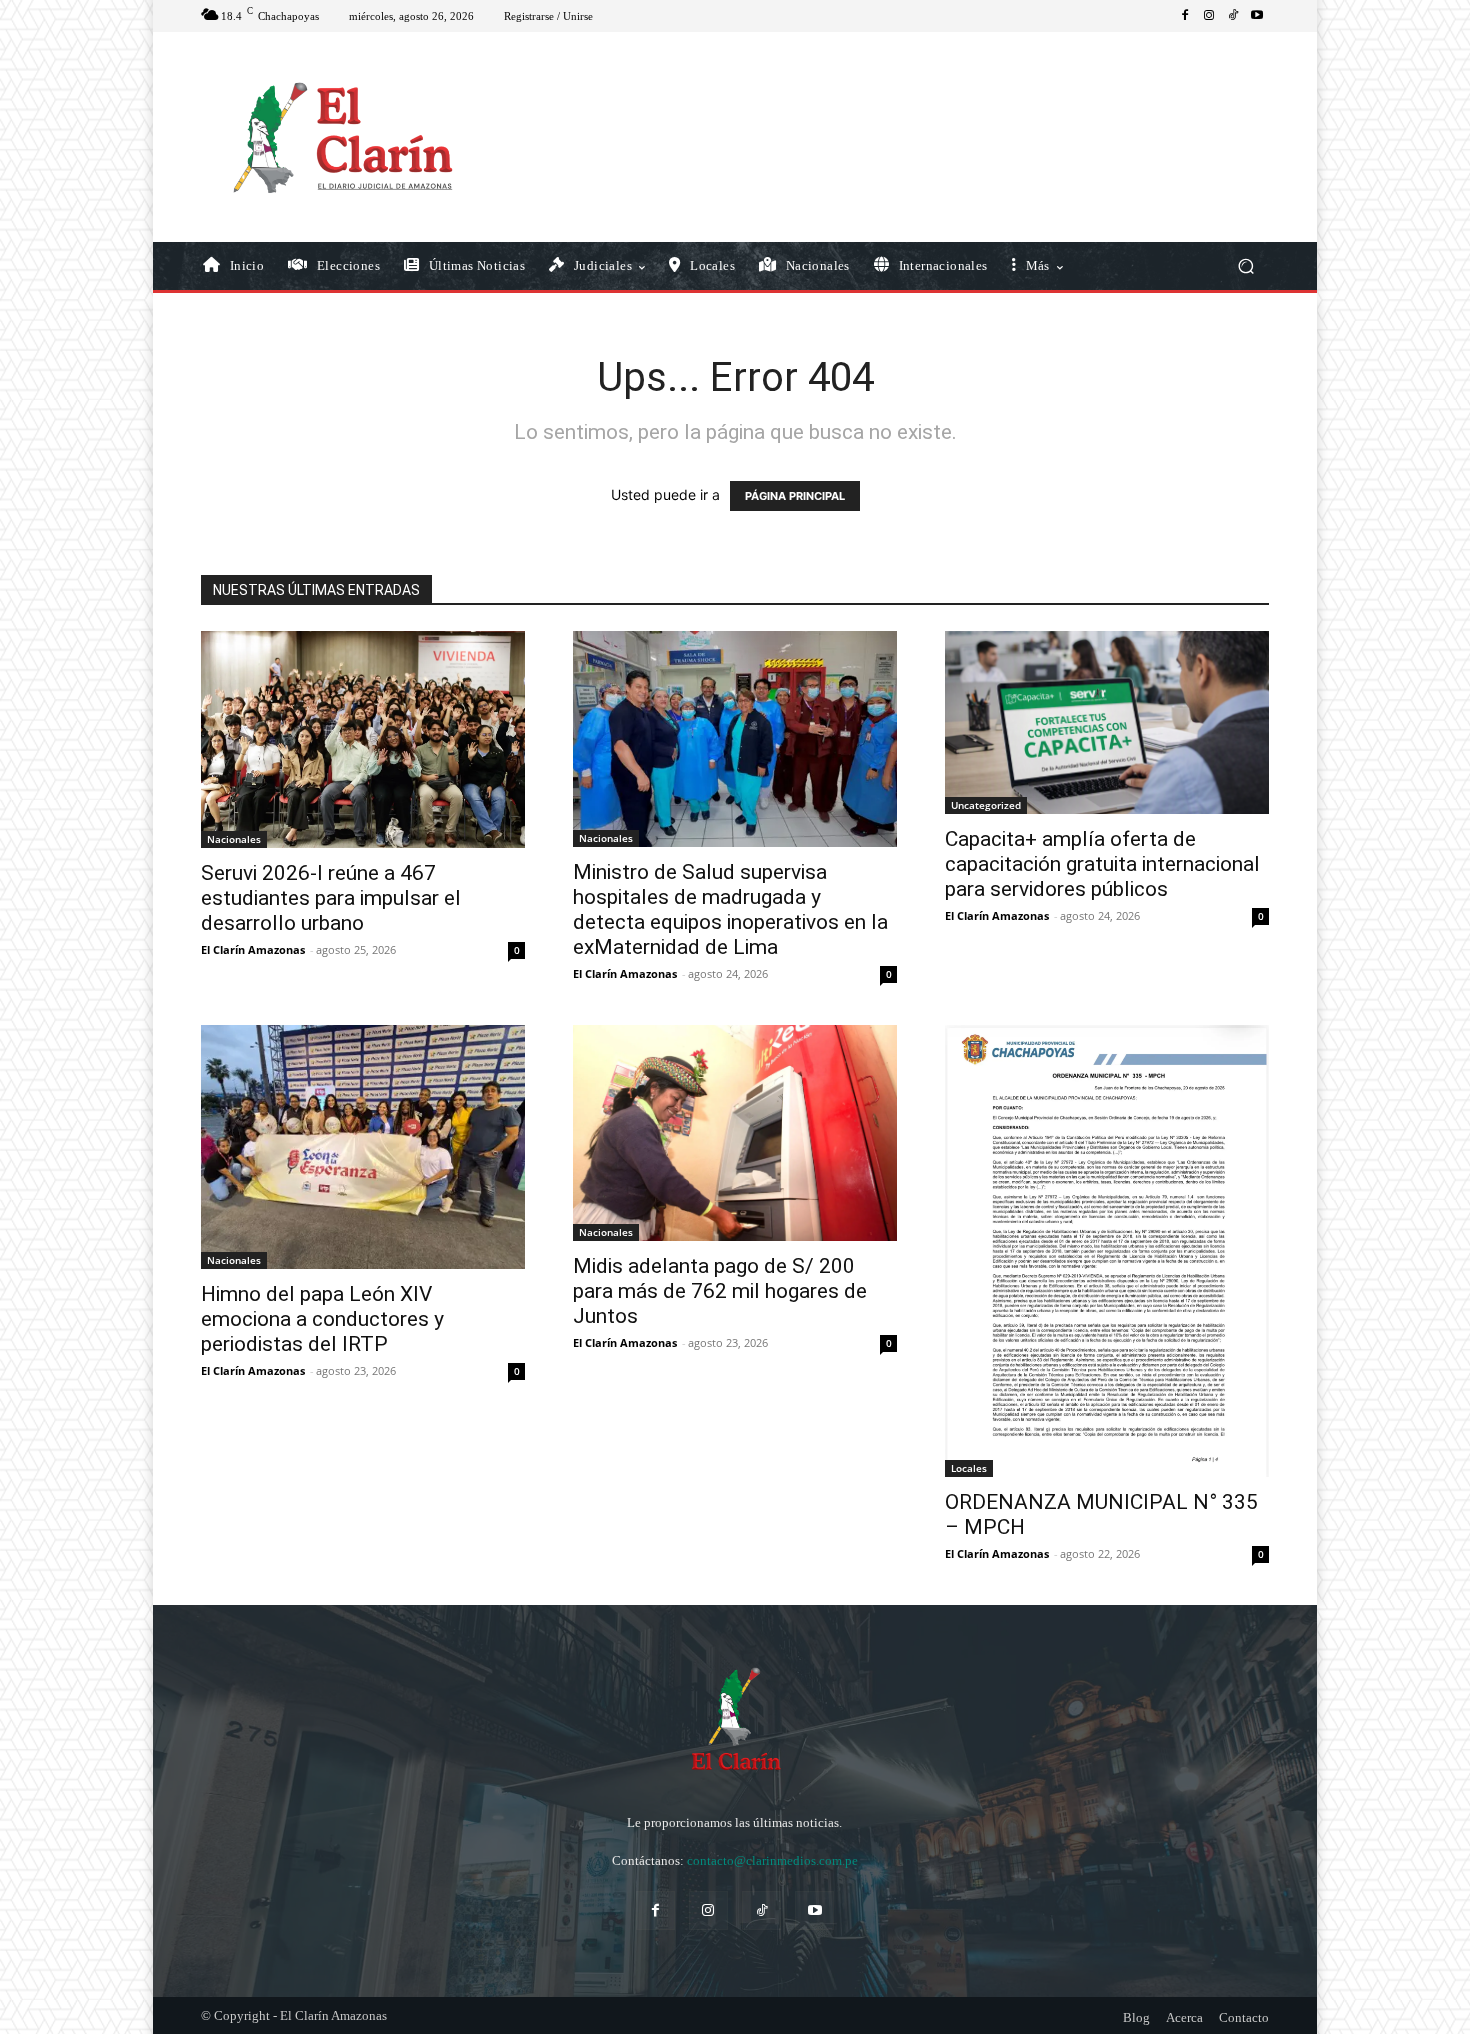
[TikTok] (1233, 16)
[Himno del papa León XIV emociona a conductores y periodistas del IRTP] (363, 1146)
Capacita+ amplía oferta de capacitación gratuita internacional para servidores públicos (1102, 864)
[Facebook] (1185, 16)
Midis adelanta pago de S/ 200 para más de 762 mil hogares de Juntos (720, 1291)
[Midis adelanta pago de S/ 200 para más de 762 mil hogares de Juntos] (735, 1133)
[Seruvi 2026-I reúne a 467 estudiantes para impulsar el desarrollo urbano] (363, 739)
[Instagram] (1209, 16)
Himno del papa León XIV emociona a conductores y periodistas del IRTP (322, 1319)
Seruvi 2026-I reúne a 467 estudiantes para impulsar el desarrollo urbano (331, 898)
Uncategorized (986, 805)
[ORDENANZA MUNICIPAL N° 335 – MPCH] (1107, 1250)
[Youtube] (1257, 16)
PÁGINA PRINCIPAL (795, 496)
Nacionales (234, 839)
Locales (969, 1468)
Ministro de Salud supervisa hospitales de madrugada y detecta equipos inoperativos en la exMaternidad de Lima (730, 909)
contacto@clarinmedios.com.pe (772, 1860)
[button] (1245, 266)
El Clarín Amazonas (253, 949)
